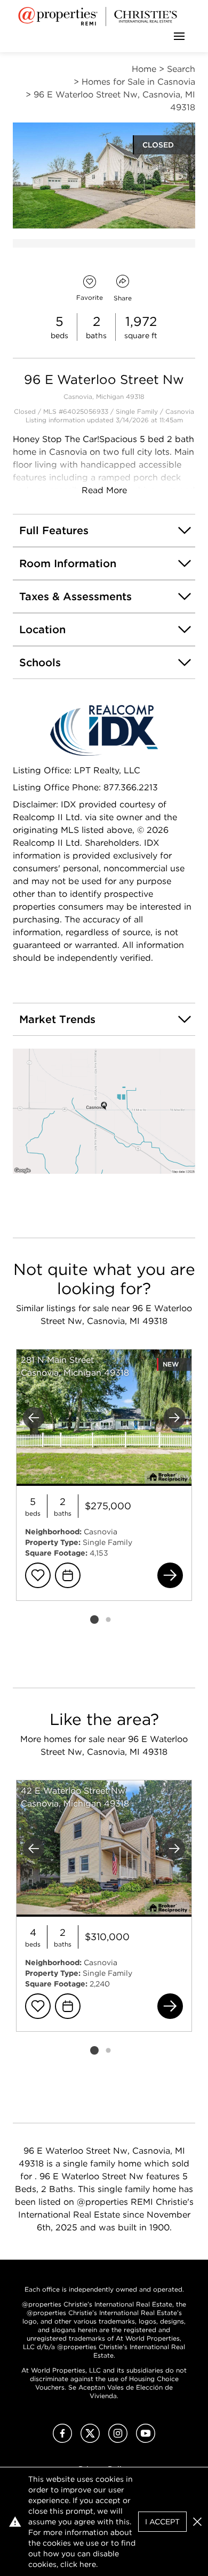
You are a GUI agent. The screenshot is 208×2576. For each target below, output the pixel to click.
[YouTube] (146, 2440)
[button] (104, 1111)
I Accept (162, 2522)
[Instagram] (118, 2440)
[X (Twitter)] (90, 2440)
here (88, 2564)
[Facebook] (62, 2440)
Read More (104, 490)
